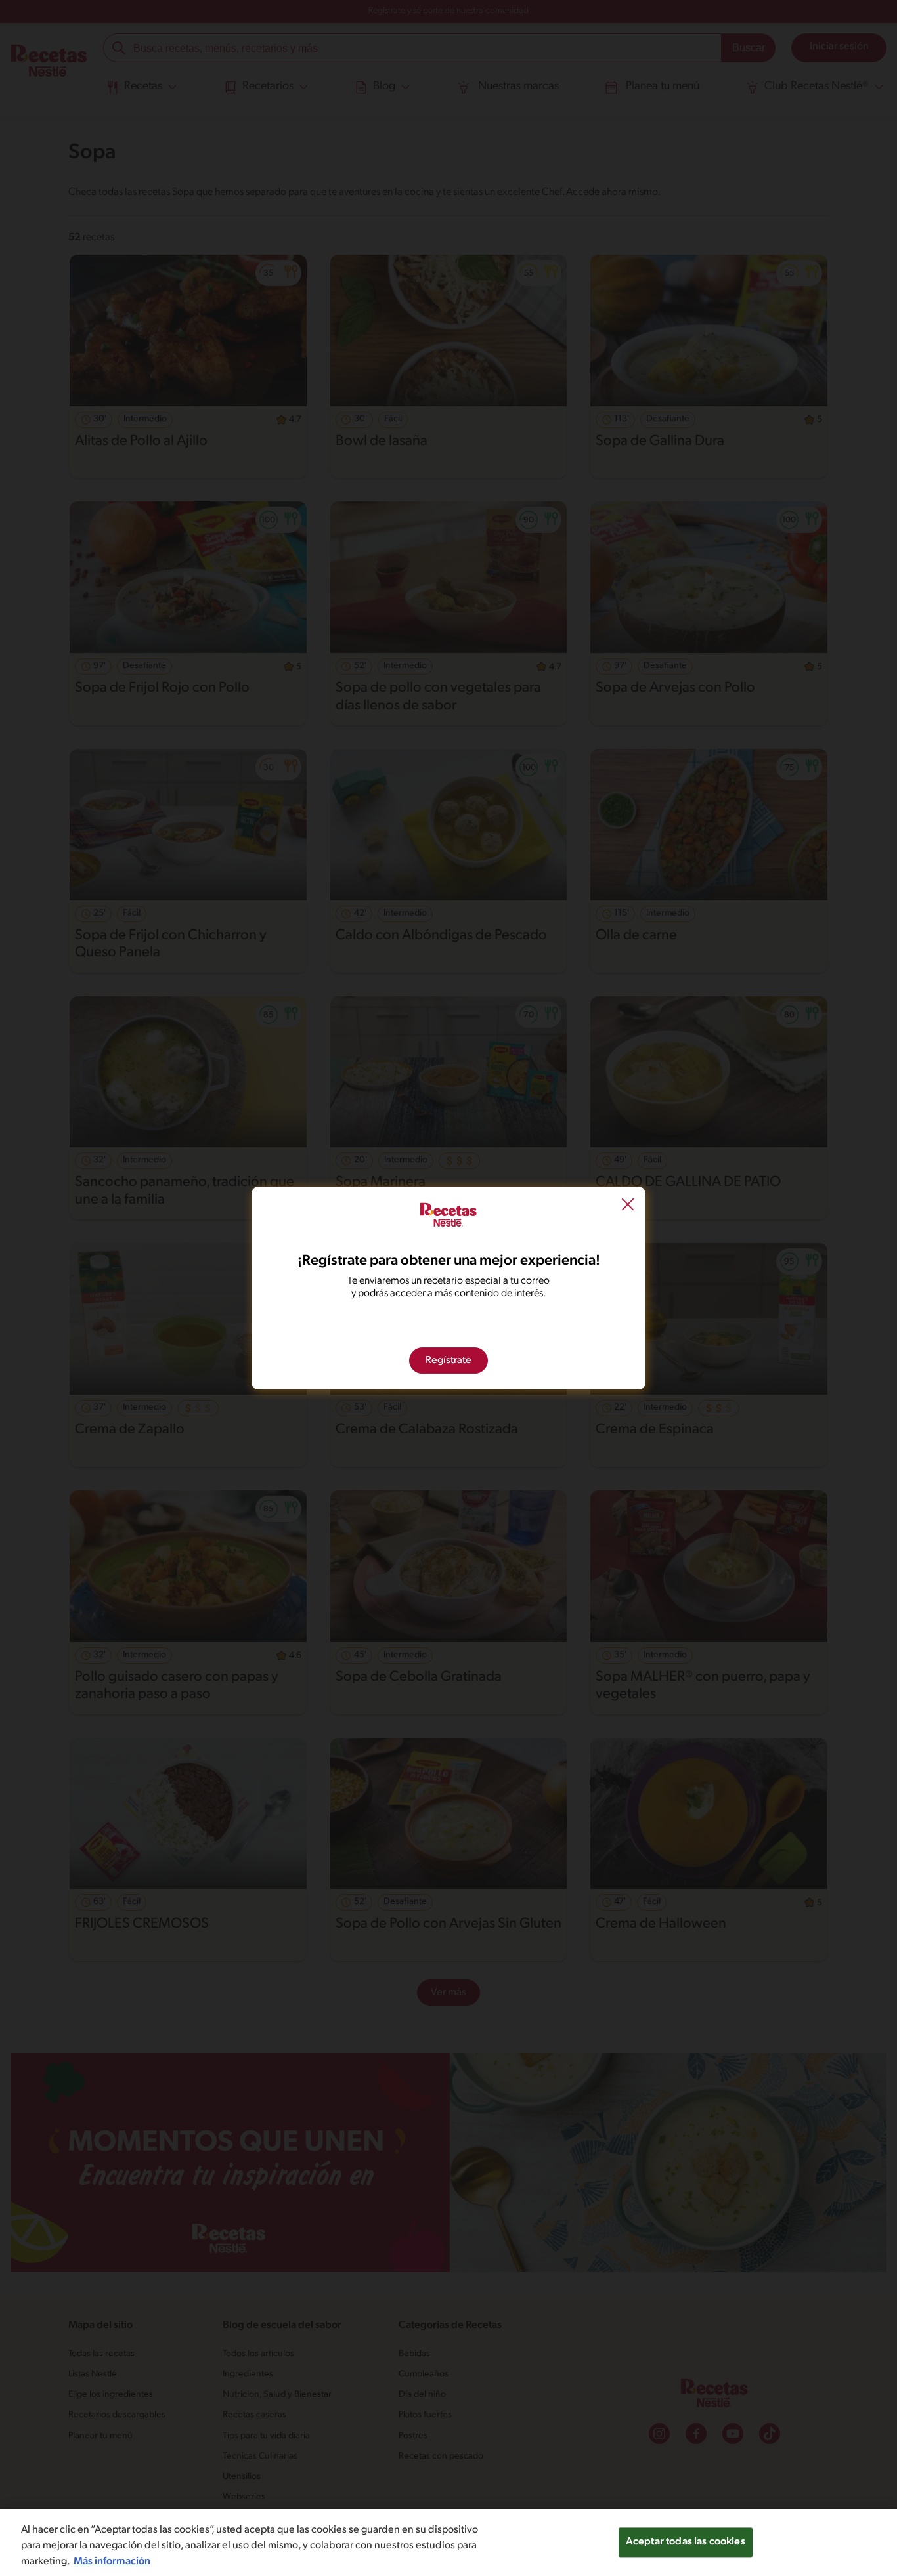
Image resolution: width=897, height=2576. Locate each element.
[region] (448, 2543)
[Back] (628, 1206)
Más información (112, 2562)
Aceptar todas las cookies (686, 2542)
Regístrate (448, 1361)
